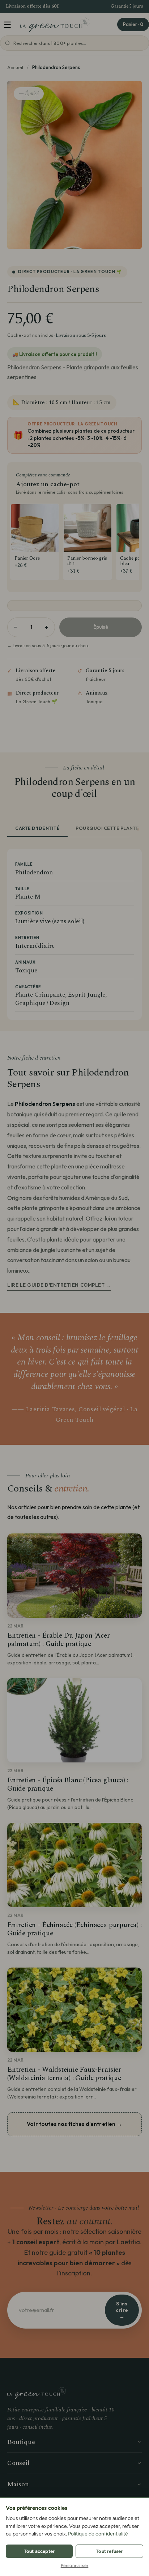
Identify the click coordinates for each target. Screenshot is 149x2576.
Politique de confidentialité (98, 2534)
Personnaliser (75, 2566)
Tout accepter (39, 2551)
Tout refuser (109, 2551)
